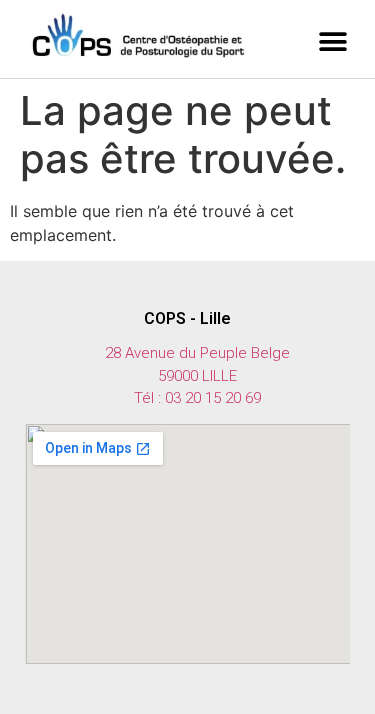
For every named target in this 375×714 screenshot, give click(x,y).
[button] (332, 42)
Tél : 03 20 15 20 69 (197, 398)
